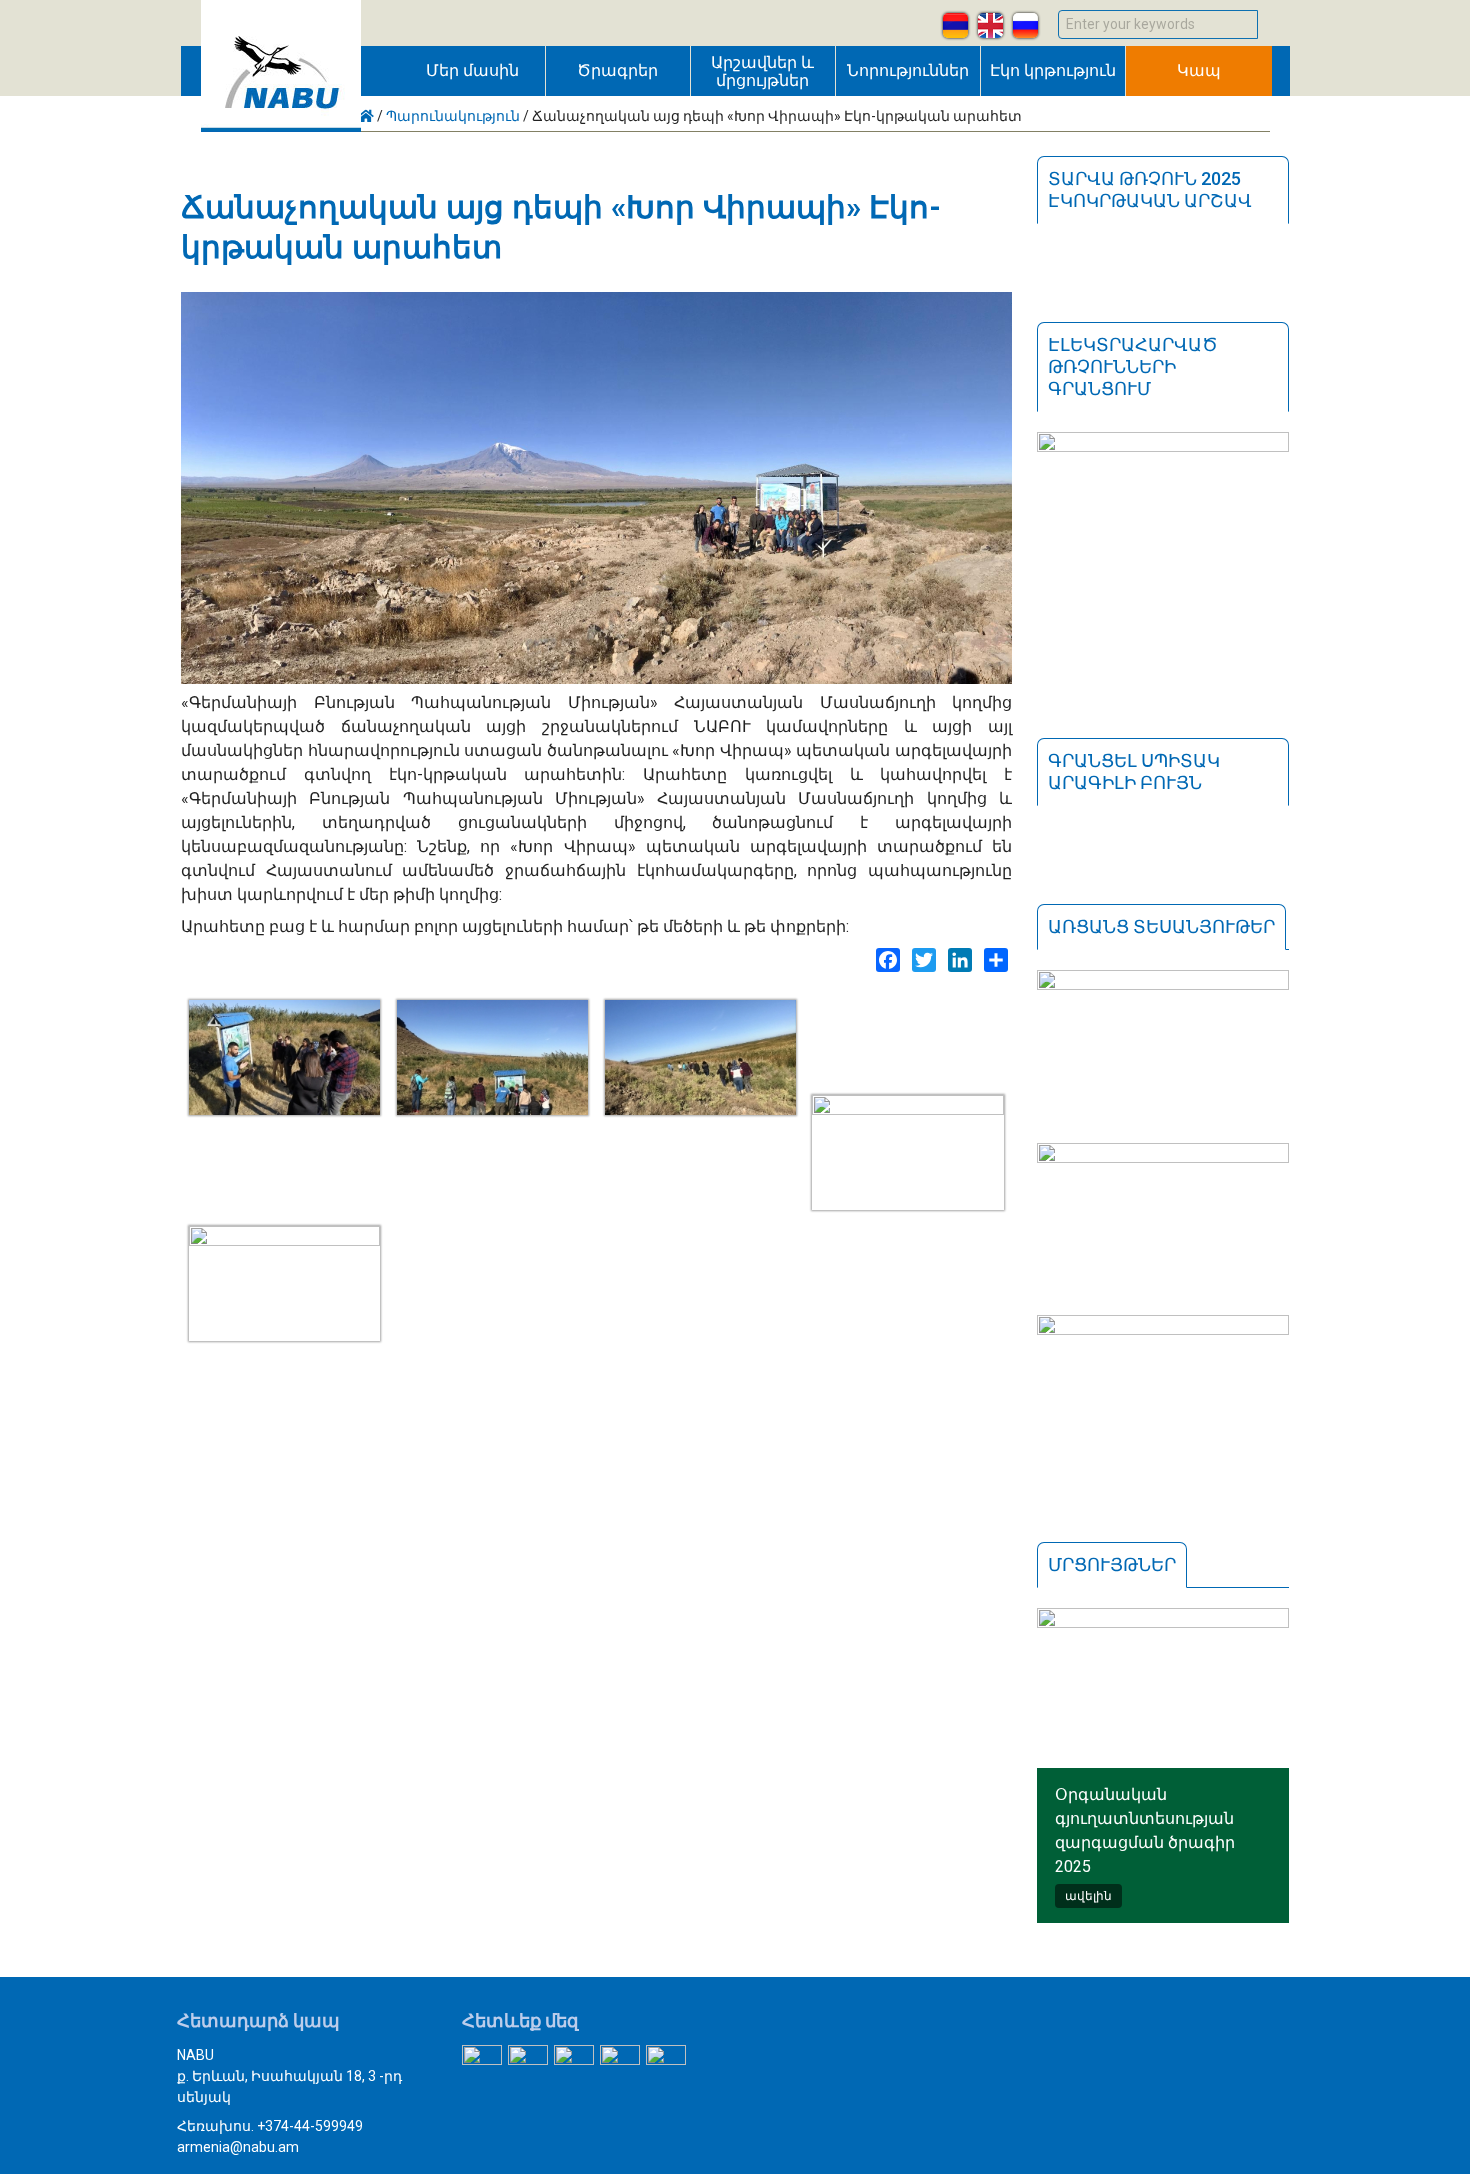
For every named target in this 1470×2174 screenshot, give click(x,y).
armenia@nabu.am (238, 2147)
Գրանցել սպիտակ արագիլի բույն (1134, 771)
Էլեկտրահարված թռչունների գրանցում (1133, 366)
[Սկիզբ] (281, 126)
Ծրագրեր (617, 70)
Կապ (1199, 70)
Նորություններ (908, 70)
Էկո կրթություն (1053, 70)
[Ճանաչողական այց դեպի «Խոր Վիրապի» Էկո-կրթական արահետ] (284, 1109)
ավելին (1088, 1896)
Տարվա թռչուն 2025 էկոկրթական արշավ (1150, 189)
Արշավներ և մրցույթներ (762, 71)
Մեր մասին (472, 70)
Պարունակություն (453, 116)
